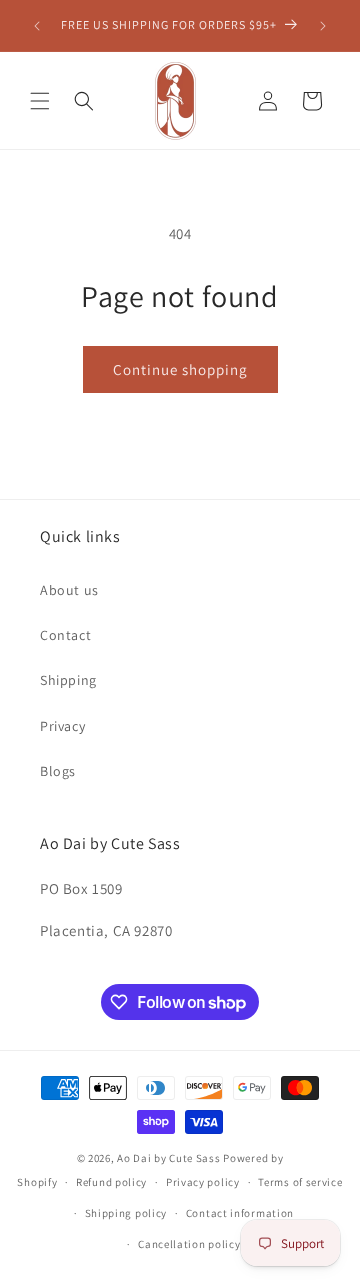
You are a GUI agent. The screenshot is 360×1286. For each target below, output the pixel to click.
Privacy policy (203, 1182)
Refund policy (111, 1182)
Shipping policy (126, 1213)
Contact (65, 635)
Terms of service (300, 1182)
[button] (40, 101)
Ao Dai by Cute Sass (168, 1158)
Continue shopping (180, 369)
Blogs (58, 771)
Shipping (68, 680)
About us (69, 590)
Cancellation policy (189, 1244)
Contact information (240, 1213)
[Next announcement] (323, 26)
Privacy (62, 726)
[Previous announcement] (37, 26)
